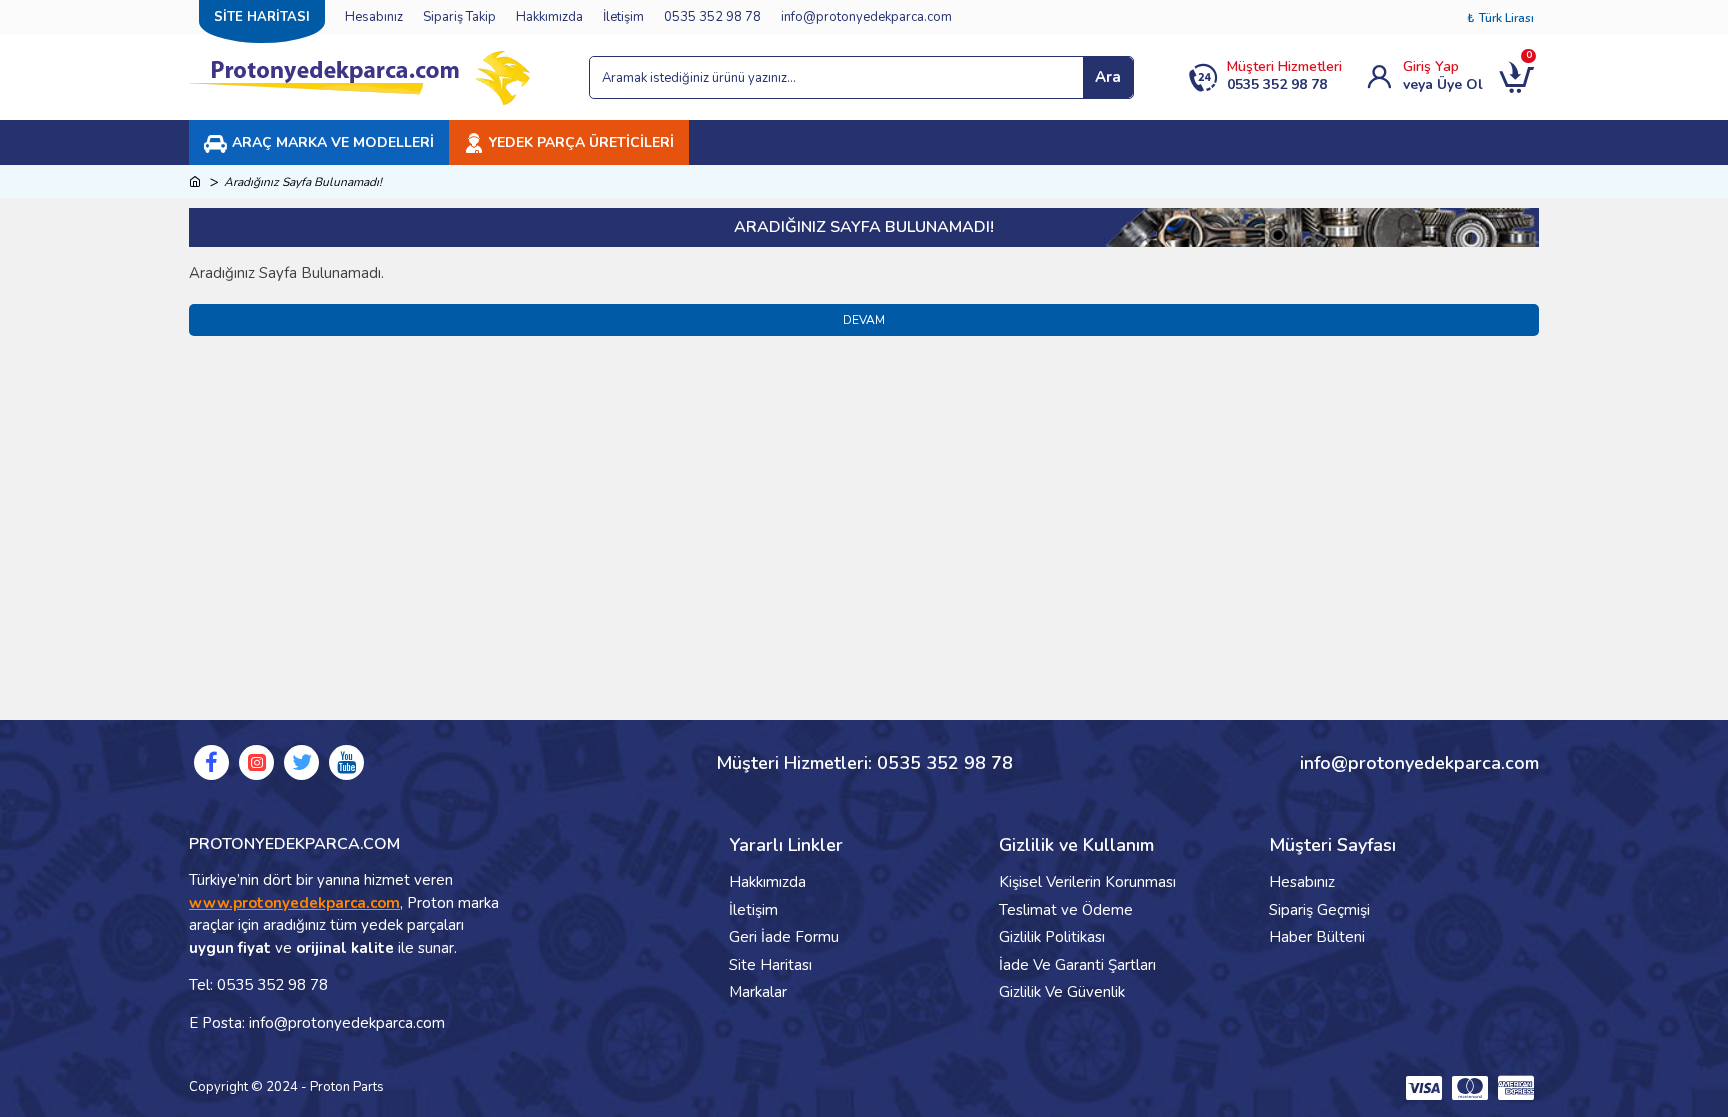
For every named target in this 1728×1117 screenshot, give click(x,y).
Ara (1108, 77)
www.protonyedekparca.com (294, 903)
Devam (864, 320)
